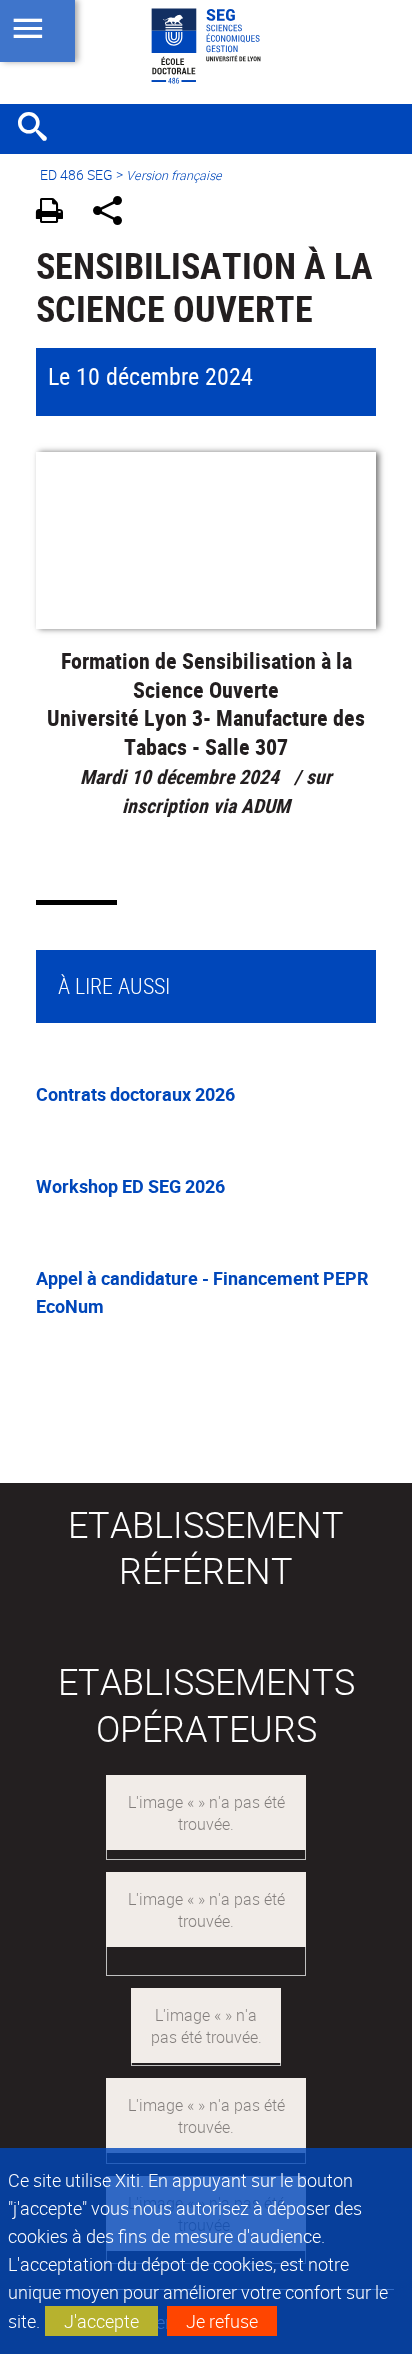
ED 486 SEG (76, 174)
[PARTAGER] (114, 213)
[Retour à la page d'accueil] (206, 46)
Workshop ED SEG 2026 (130, 1186)
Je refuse (222, 2321)
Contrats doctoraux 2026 (135, 1094)
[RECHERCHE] (40, 129)
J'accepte (101, 2321)
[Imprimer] (56, 213)
